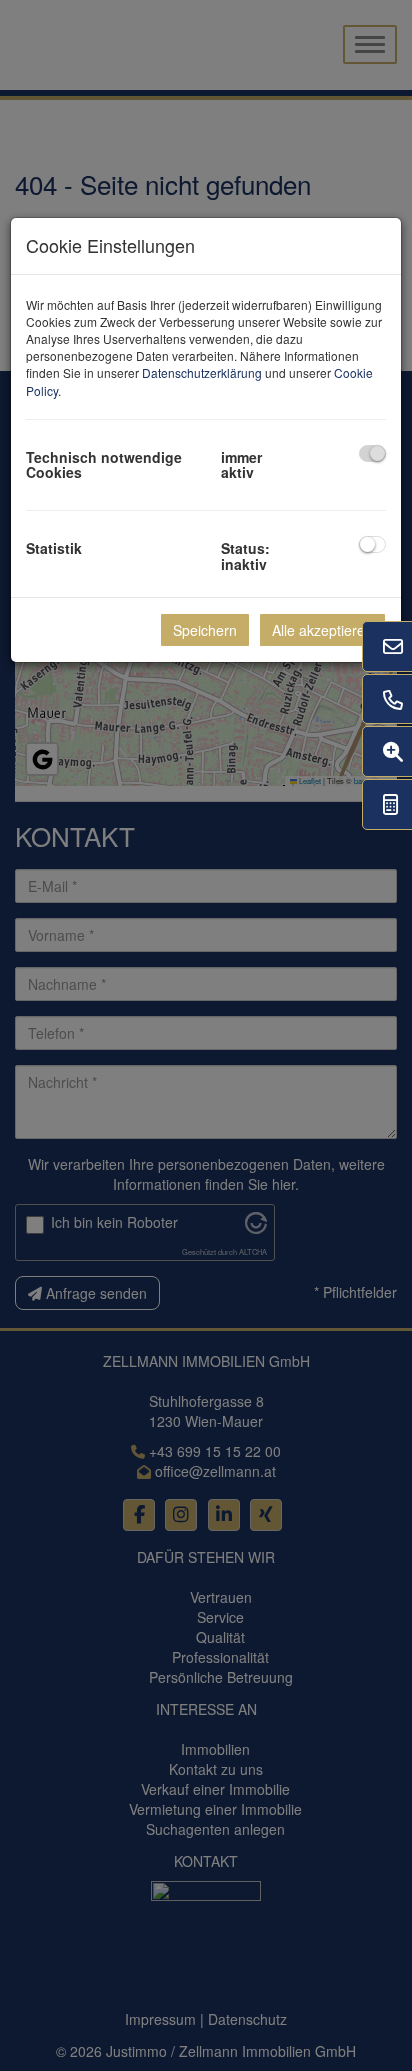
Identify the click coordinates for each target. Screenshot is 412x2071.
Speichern (205, 630)
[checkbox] (372, 453)
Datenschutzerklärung (202, 372)
